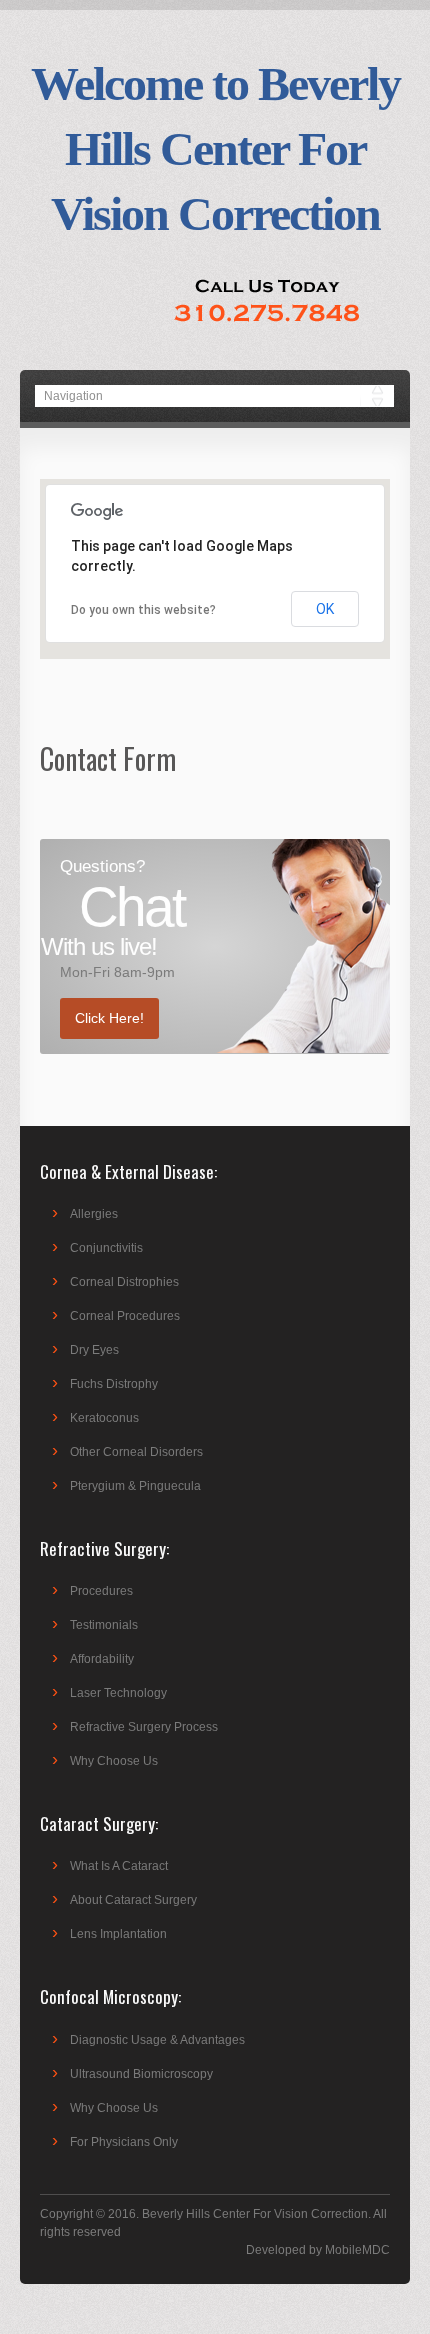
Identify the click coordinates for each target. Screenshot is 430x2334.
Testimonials (104, 1625)
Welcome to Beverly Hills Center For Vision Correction (215, 148)
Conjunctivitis (106, 1248)
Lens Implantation (118, 1934)
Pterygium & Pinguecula (135, 1486)
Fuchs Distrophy (114, 1384)
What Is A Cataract (119, 1866)
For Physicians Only (124, 2142)
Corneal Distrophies (124, 1282)
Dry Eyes (94, 1350)
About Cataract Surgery (133, 1900)
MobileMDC (357, 2250)
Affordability (102, 1659)
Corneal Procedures (125, 1316)
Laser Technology (118, 1693)
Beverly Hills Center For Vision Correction (255, 2214)
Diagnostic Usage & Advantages (157, 2040)
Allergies (94, 1214)
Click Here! (109, 1018)
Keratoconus (104, 1418)
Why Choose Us (114, 1761)
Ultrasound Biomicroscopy (141, 2074)
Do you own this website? (143, 610)
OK (325, 609)
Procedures (101, 1591)
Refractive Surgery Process (144, 1727)
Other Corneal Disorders (136, 1452)
